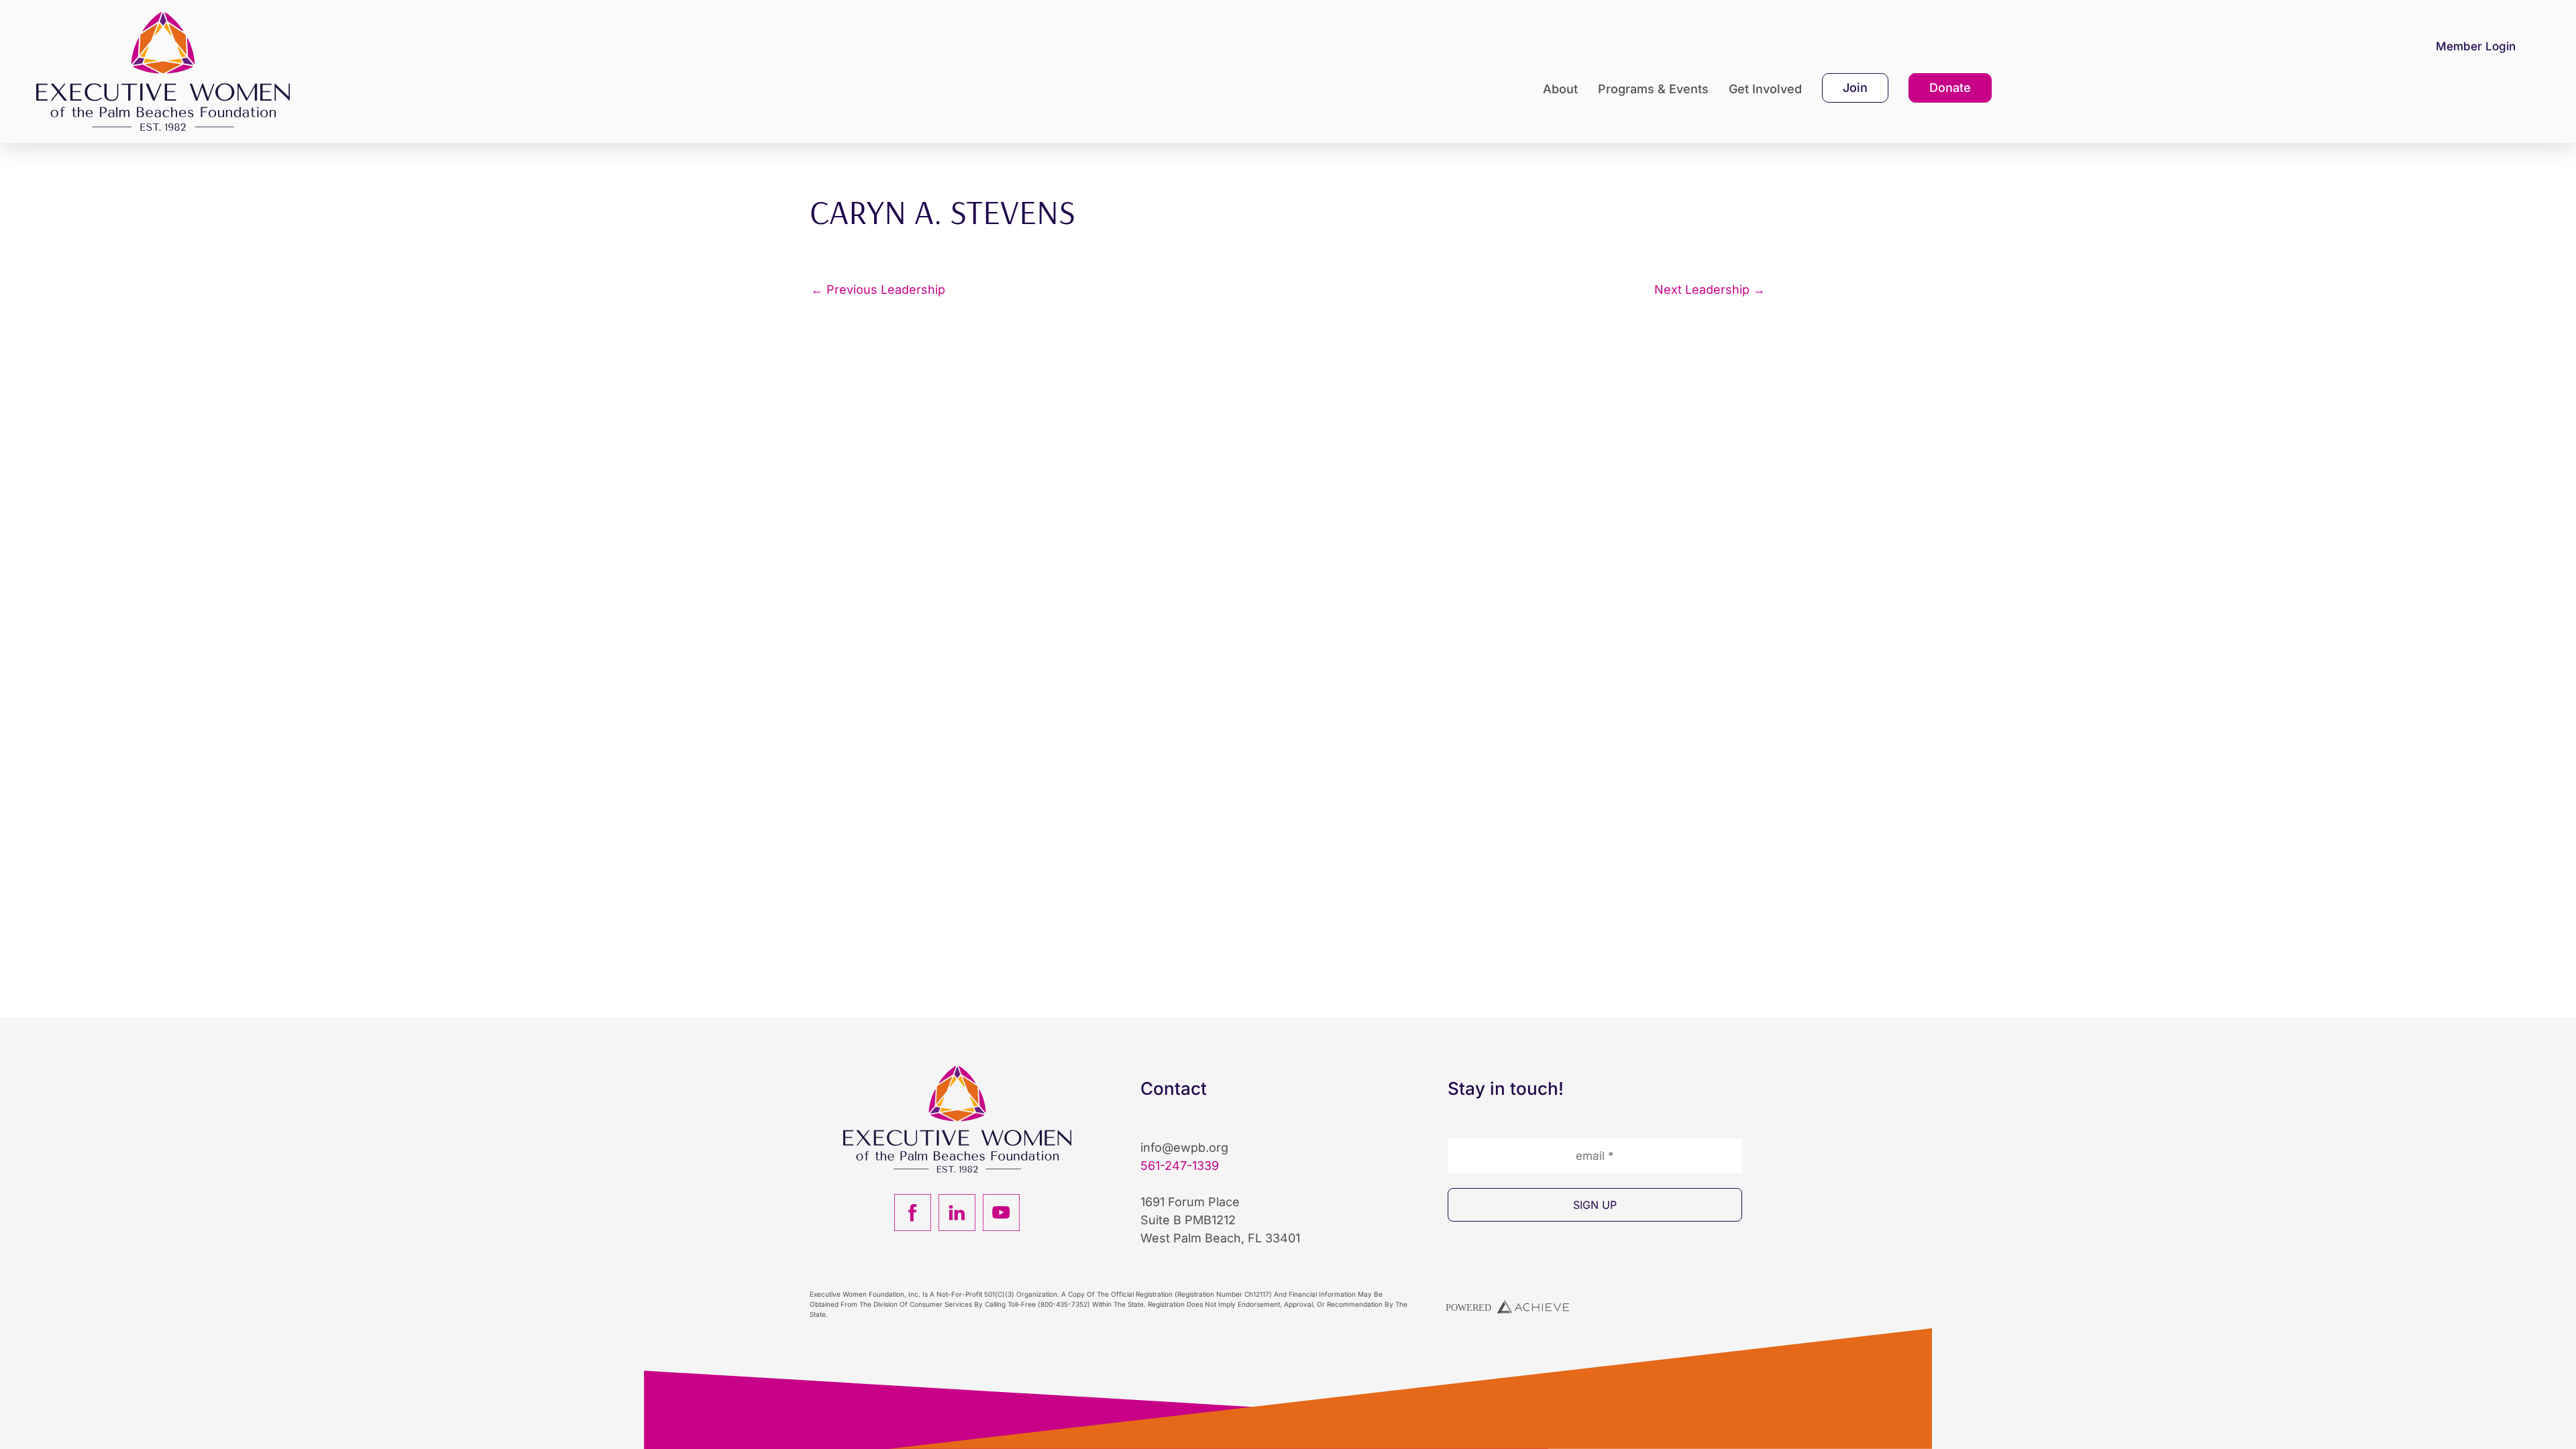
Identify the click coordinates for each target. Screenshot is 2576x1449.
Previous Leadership (878, 290)
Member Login (2476, 46)
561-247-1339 (1180, 1166)
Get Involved (1765, 89)
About (1560, 89)
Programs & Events (1653, 89)
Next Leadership (1710, 290)
